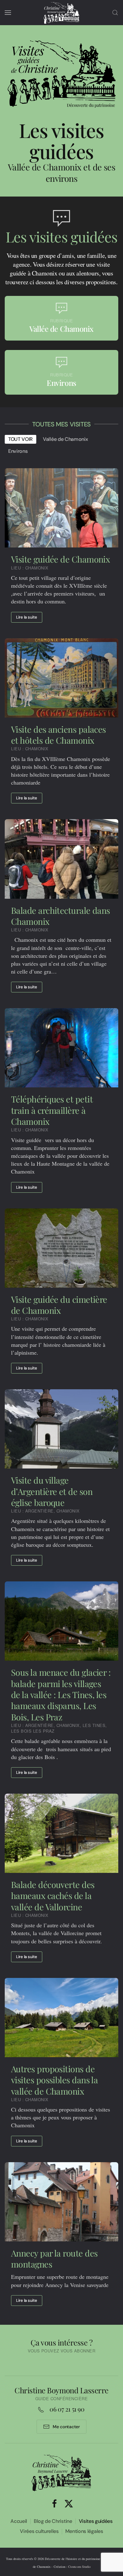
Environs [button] (18, 451)
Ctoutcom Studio (79, 2567)
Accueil (19, 2521)
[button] (8, 13)
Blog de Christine (53, 2521)
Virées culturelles (39, 2531)
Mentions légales (84, 2531)
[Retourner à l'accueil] (61, 13)
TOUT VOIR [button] (20, 439)
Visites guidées (96, 2521)
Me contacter (66, 2427)
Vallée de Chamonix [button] (65, 439)
